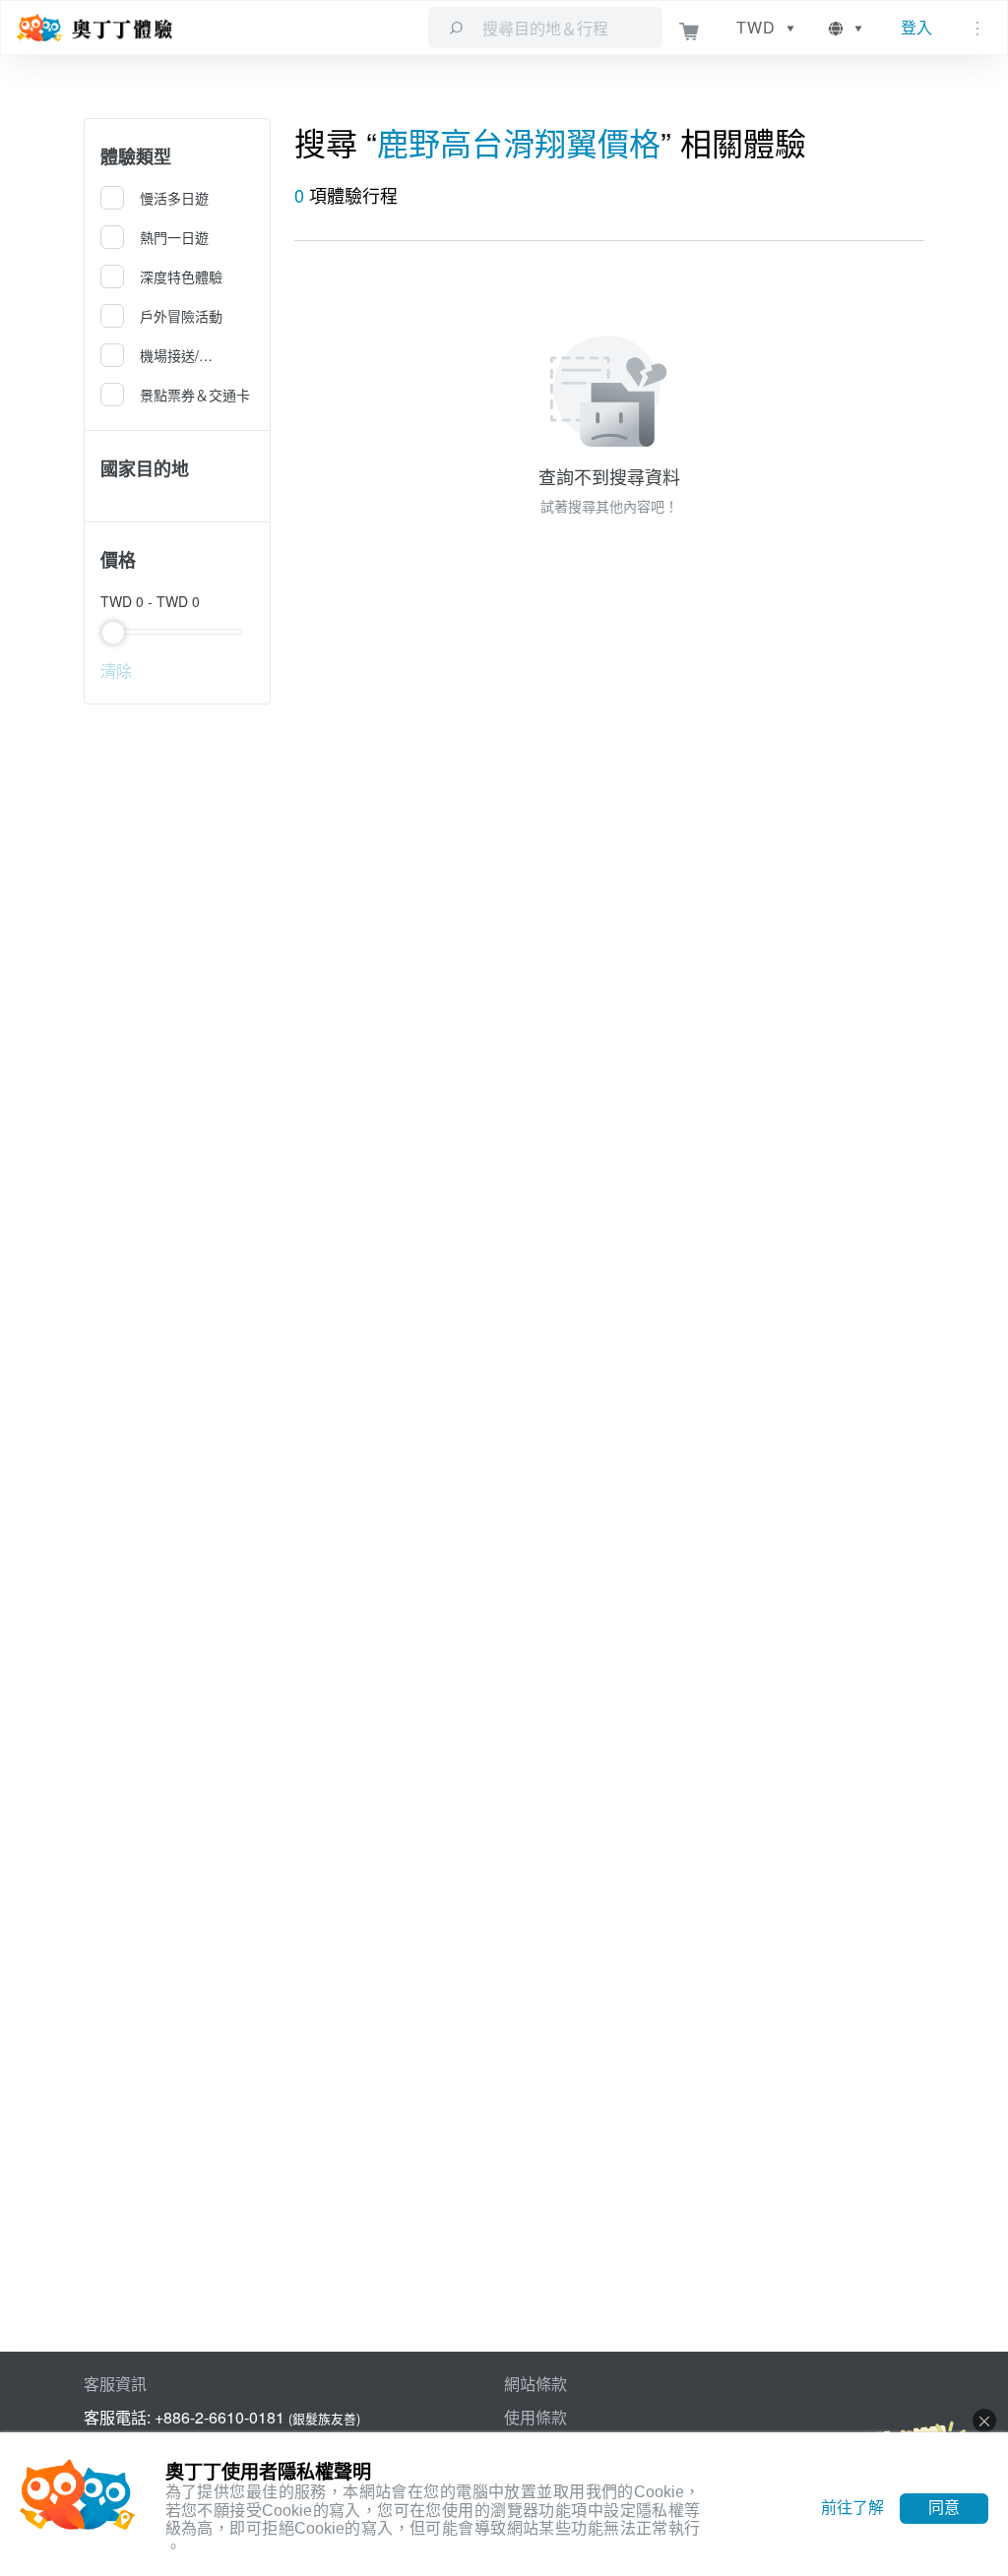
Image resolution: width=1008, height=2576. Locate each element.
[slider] (177, 632)
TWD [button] (756, 27)
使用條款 (535, 2417)
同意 (944, 2508)
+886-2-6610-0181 (220, 2417)
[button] (847, 28)
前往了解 (852, 2508)
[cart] (690, 28)
